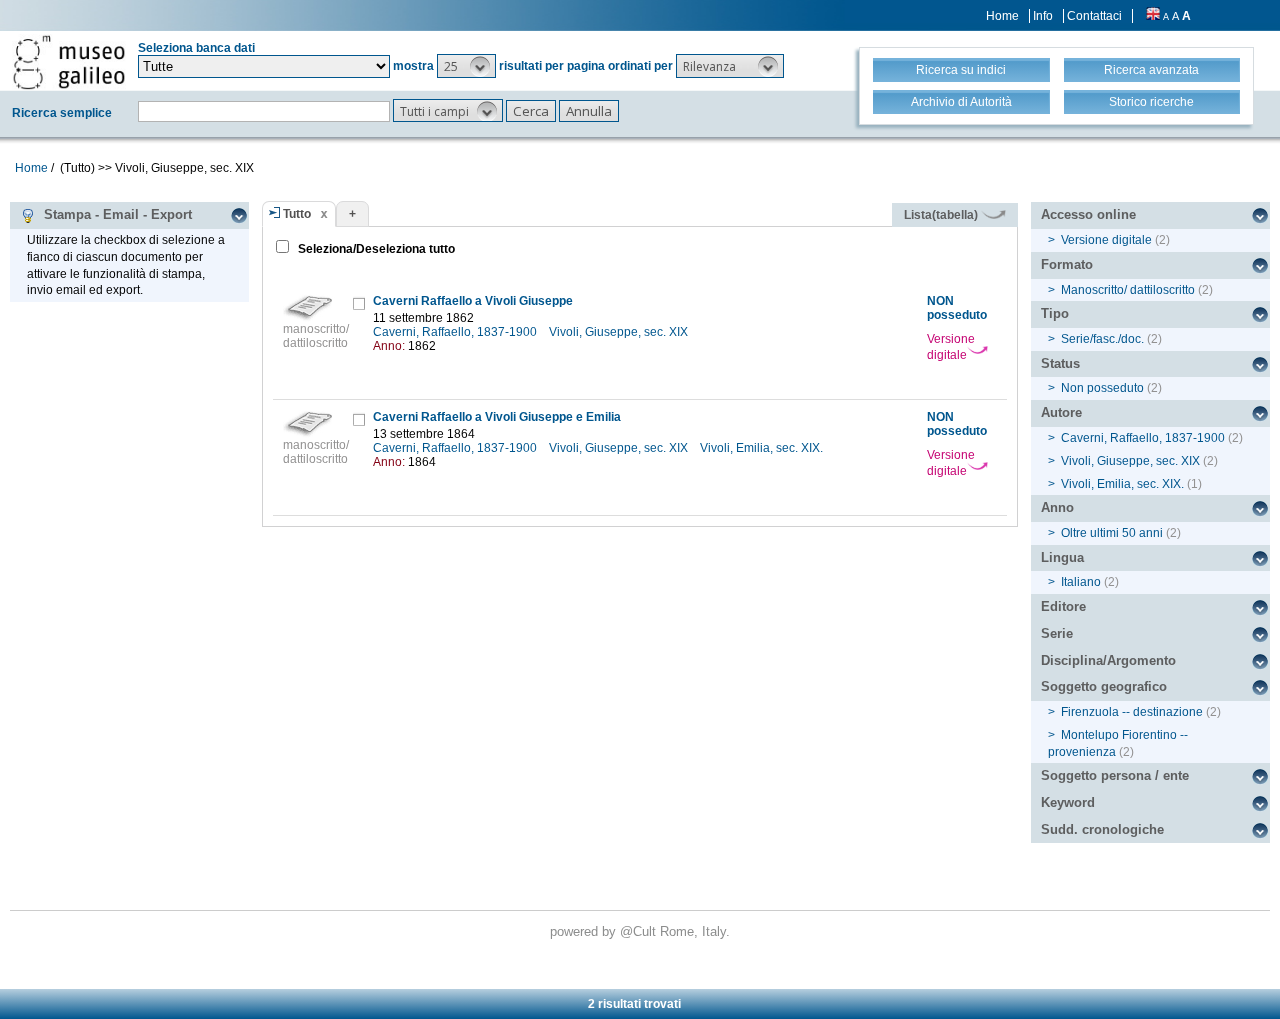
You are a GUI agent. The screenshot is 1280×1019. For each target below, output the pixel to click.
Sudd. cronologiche (1102, 829)
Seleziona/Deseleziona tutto (375, 249)
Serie (1057, 633)
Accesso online (1088, 214)
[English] (1153, 16)
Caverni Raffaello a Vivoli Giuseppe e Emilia (497, 417)
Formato (1067, 264)
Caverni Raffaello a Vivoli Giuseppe (473, 301)
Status (1060, 363)
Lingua (1062, 557)
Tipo (1055, 313)
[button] (466, 66)
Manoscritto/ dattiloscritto (1128, 290)
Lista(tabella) (942, 215)
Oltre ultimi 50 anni (1112, 533)
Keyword (1068, 802)
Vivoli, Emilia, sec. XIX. (763, 448)
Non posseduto (1102, 388)
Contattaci (1094, 16)
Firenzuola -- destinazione (1132, 712)
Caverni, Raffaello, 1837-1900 (456, 332)
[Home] (69, 62)
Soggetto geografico (1104, 686)
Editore (1063, 606)
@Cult (640, 931)
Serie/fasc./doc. (1102, 339)
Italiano (1081, 582)
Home (1002, 16)
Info (1043, 16)
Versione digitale (951, 347)
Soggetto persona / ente (1115, 775)
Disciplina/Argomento (1108, 660)
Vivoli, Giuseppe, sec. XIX (620, 332)
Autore (1061, 412)
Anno (1057, 507)
